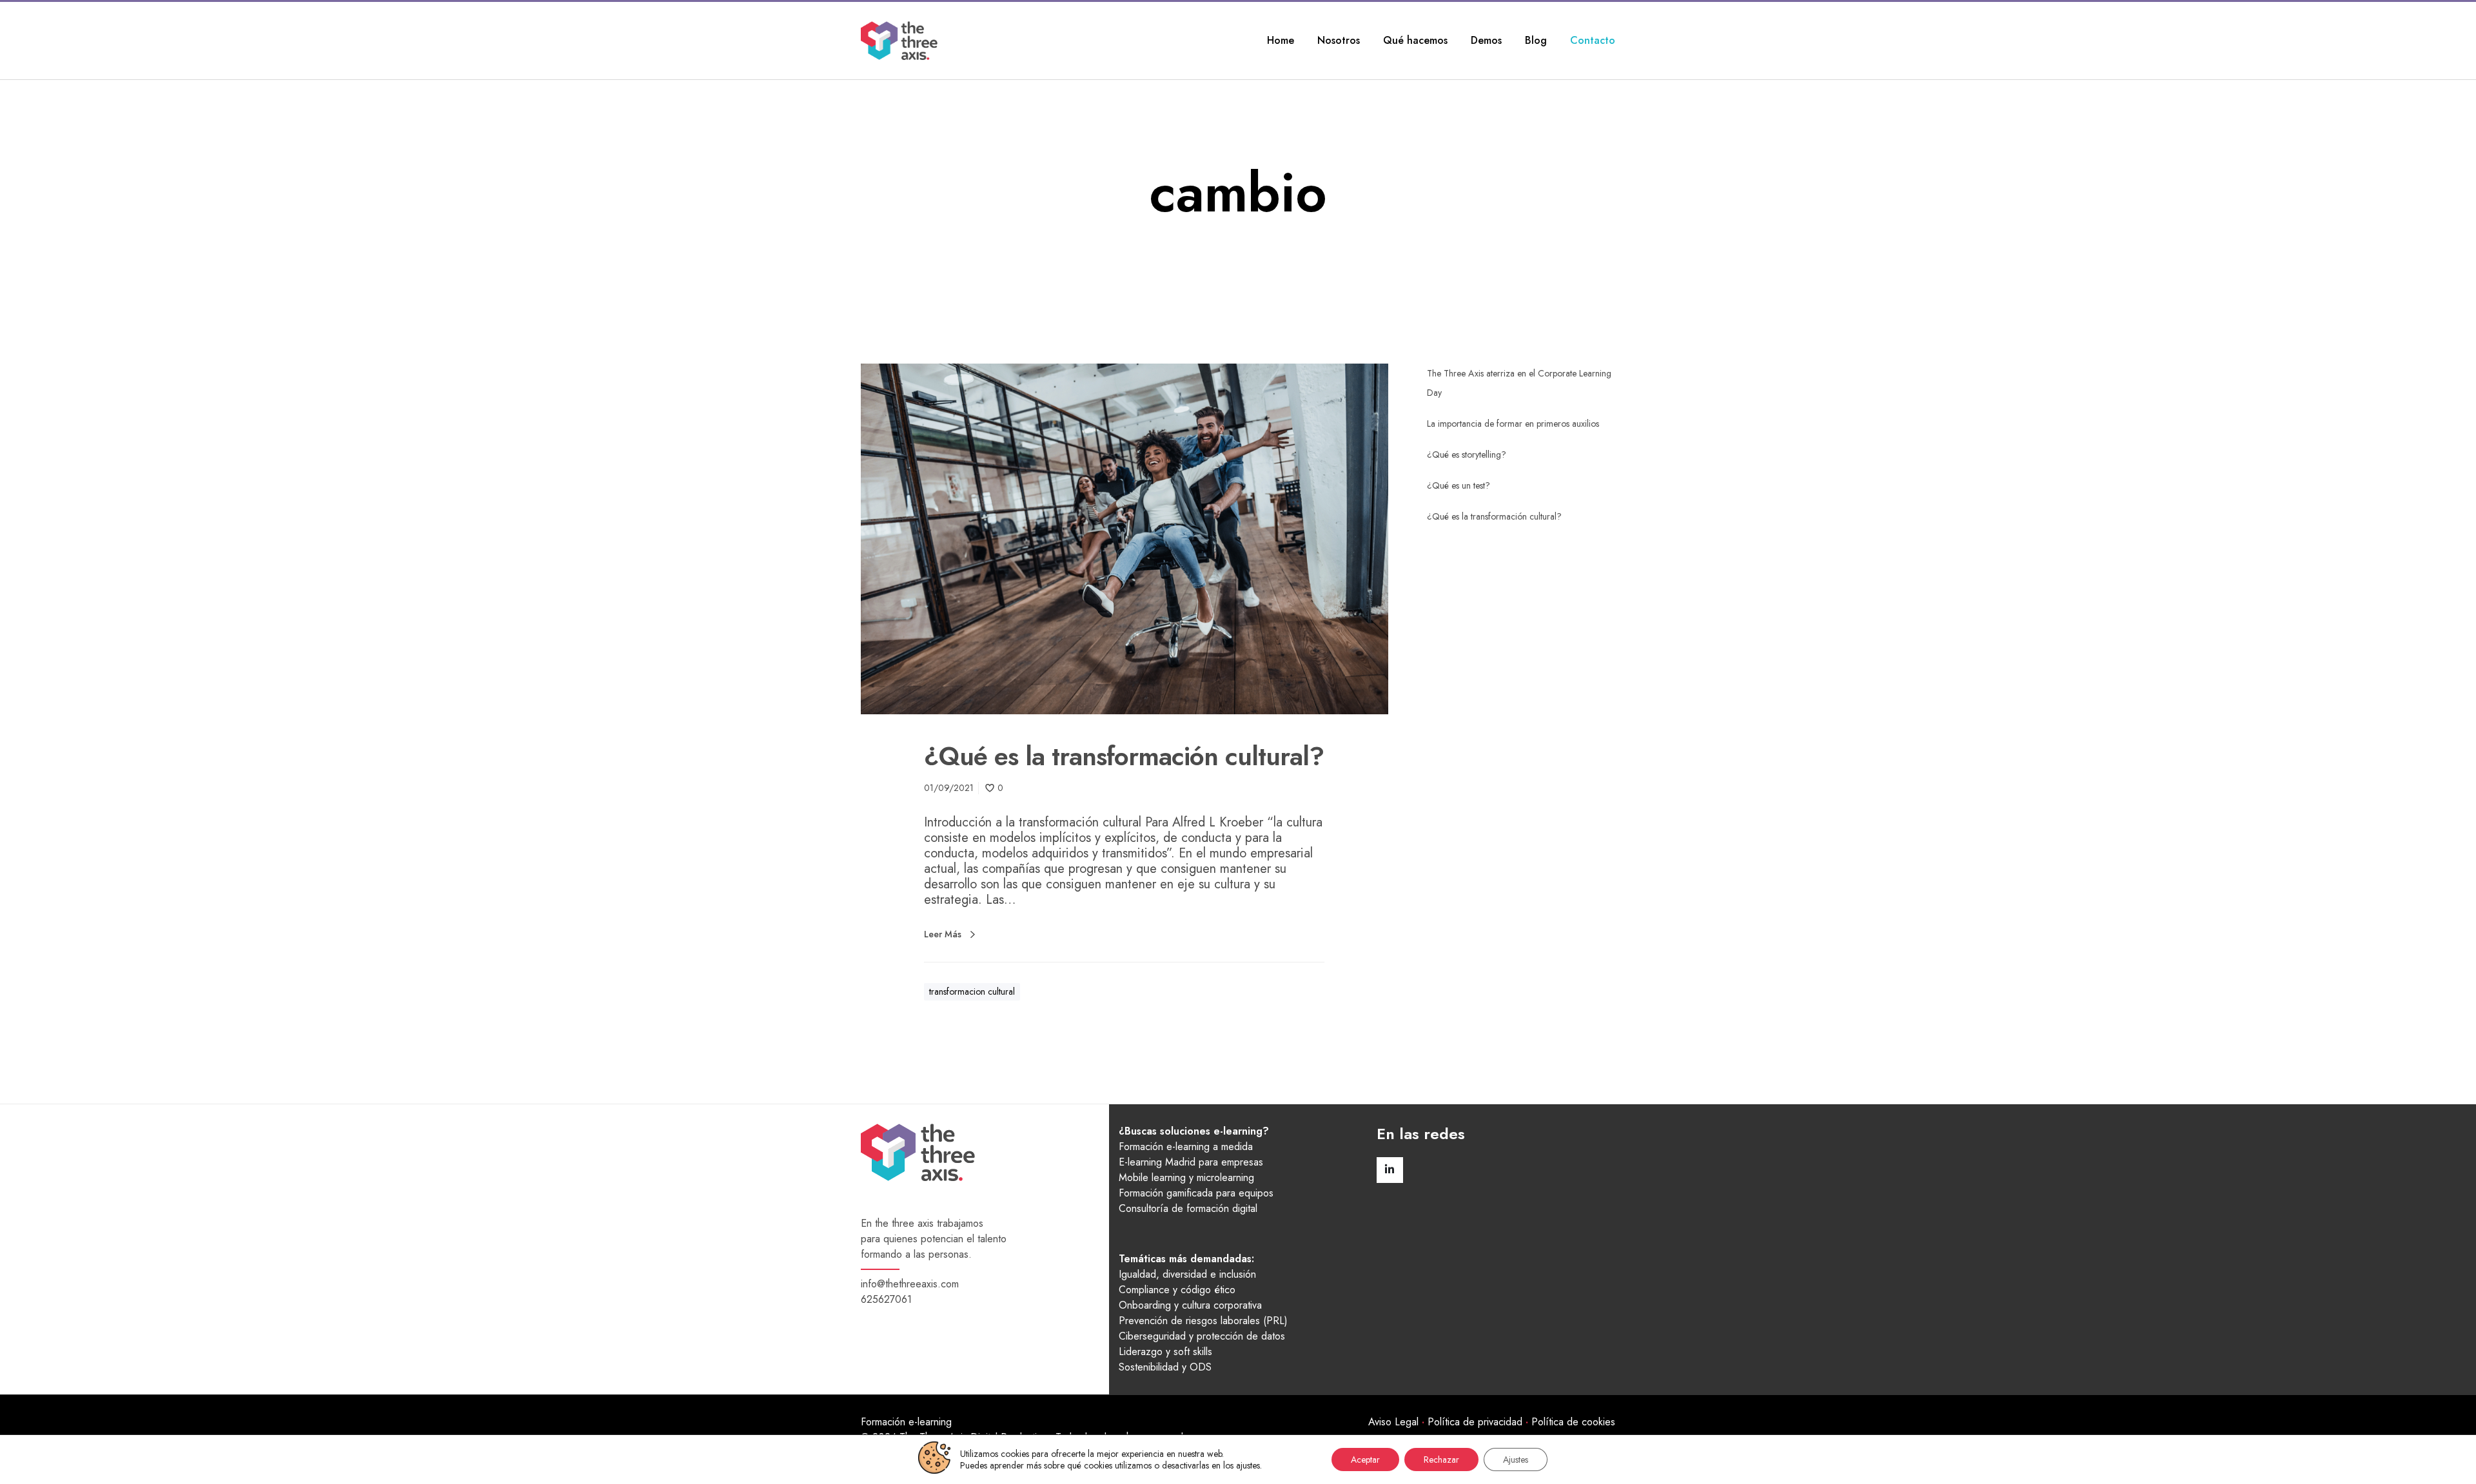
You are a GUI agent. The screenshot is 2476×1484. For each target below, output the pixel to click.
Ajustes (1516, 1460)
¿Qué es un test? (1459, 485)
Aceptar (1365, 1460)
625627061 (886, 1299)
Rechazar (1441, 1460)
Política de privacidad (1475, 1422)
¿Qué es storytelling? (1467, 454)
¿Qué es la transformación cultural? (1494, 516)
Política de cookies (1573, 1422)
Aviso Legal (1393, 1422)
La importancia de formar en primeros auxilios (1513, 424)
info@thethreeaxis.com (910, 1284)
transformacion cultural (972, 991)
